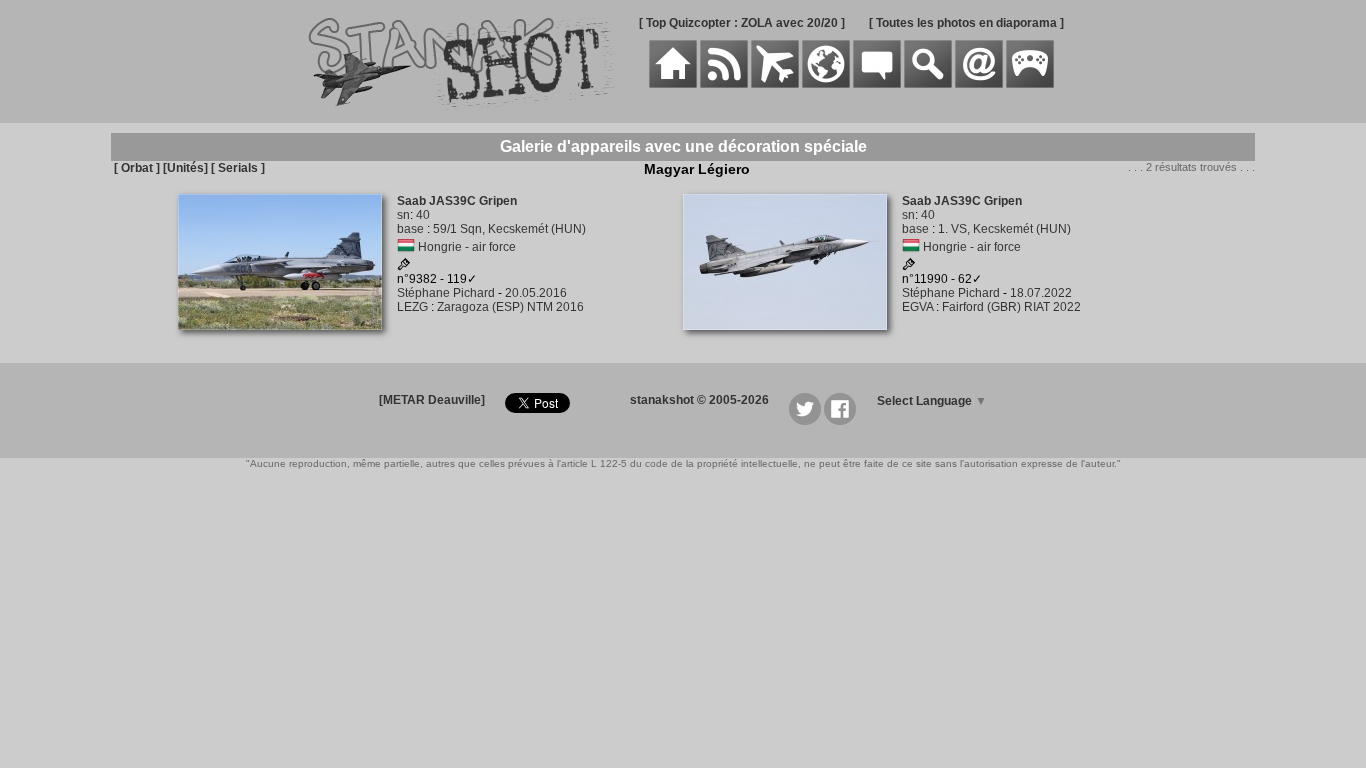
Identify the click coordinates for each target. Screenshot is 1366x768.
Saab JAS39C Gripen (457, 201)
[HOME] (673, 84)
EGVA (917, 307)
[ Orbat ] (137, 168)
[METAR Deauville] (432, 400)
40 (423, 215)
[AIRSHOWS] (826, 84)
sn (403, 215)
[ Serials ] (238, 168)
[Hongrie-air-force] (406, 247)
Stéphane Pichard (446, 293)
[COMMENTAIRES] (877, 84)
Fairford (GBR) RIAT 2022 (1011, 307)
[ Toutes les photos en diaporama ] (966, 23)
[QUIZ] (1030, 84)
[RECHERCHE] (928, 84)
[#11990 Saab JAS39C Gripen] (792, 341)
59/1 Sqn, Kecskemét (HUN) (509, 229)
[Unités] (185, 168)
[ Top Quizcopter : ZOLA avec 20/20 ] (742, 23)
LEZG (412, 307)
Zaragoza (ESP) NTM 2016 (510, 307)
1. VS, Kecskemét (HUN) (1004, 229)
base (410, 229)
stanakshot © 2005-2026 (699, 400)
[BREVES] (724, 84)
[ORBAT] (775, 84)
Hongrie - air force (467, 247)
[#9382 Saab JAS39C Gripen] (287, 341)
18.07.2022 (1041, 293)
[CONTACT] (979, 84)
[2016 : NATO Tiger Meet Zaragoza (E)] (404, 267)
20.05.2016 (536, 293)
